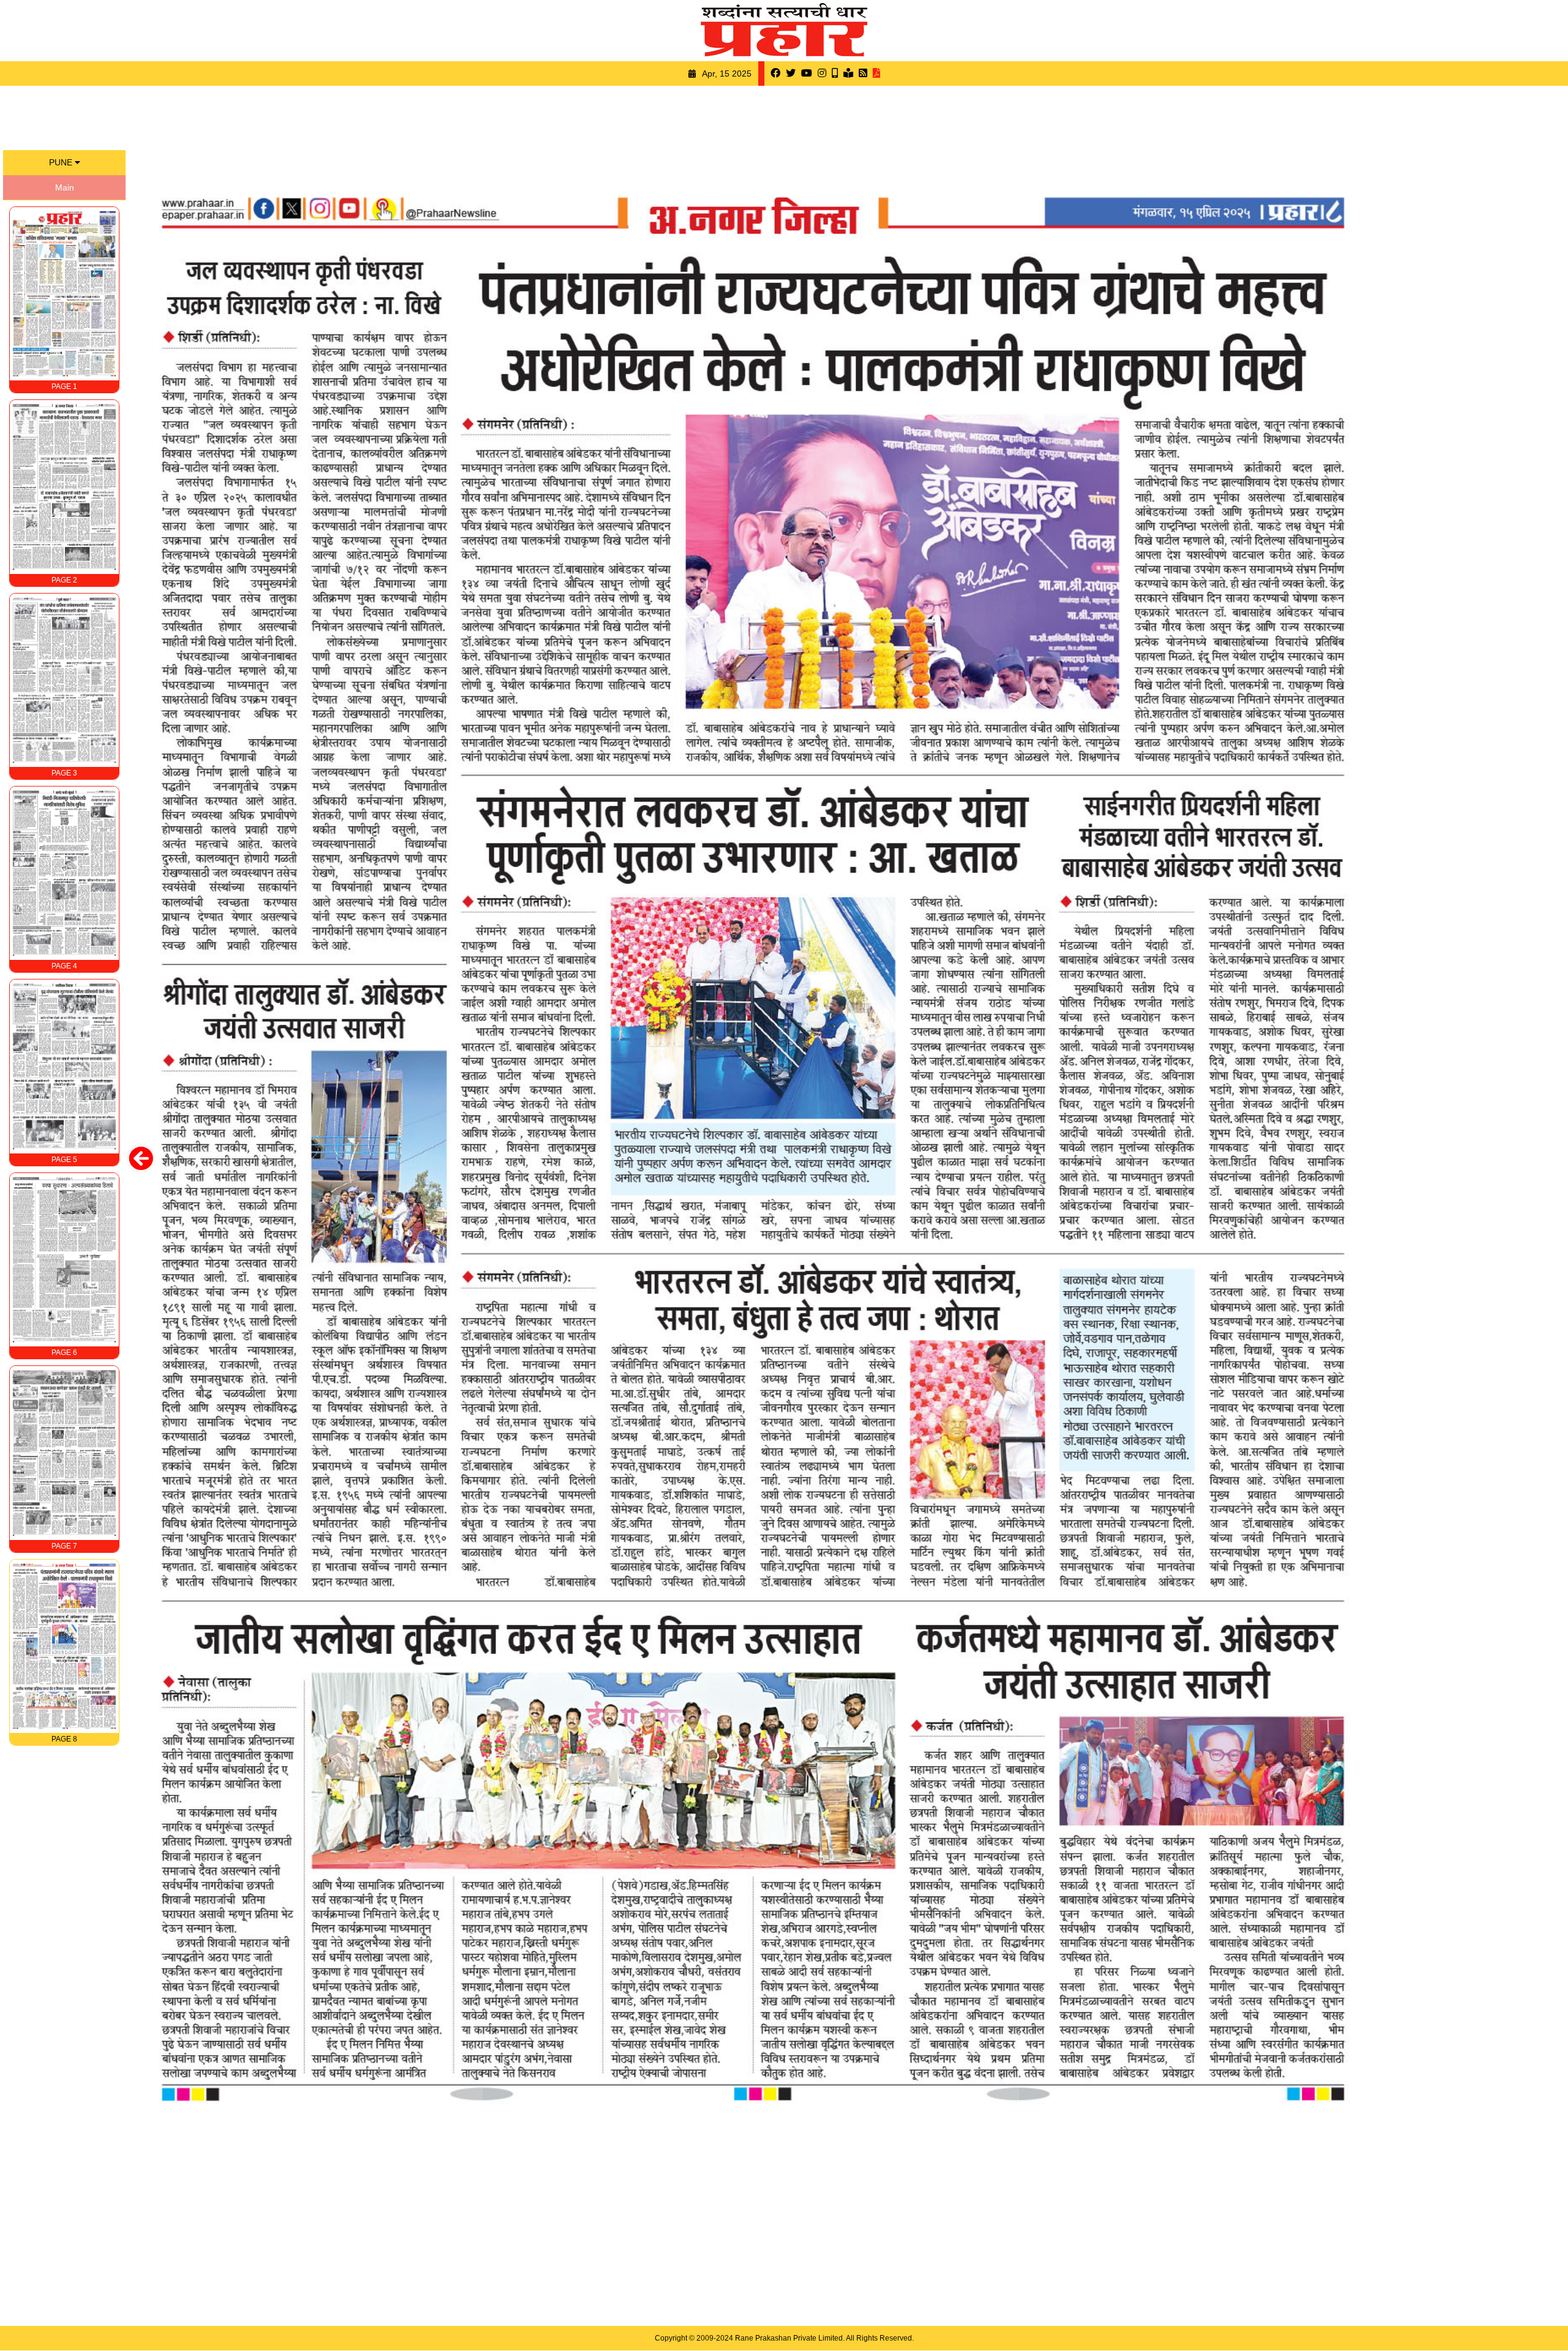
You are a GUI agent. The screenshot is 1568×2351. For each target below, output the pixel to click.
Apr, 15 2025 (727, 74)
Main (65, 187)
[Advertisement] (784, 116)
